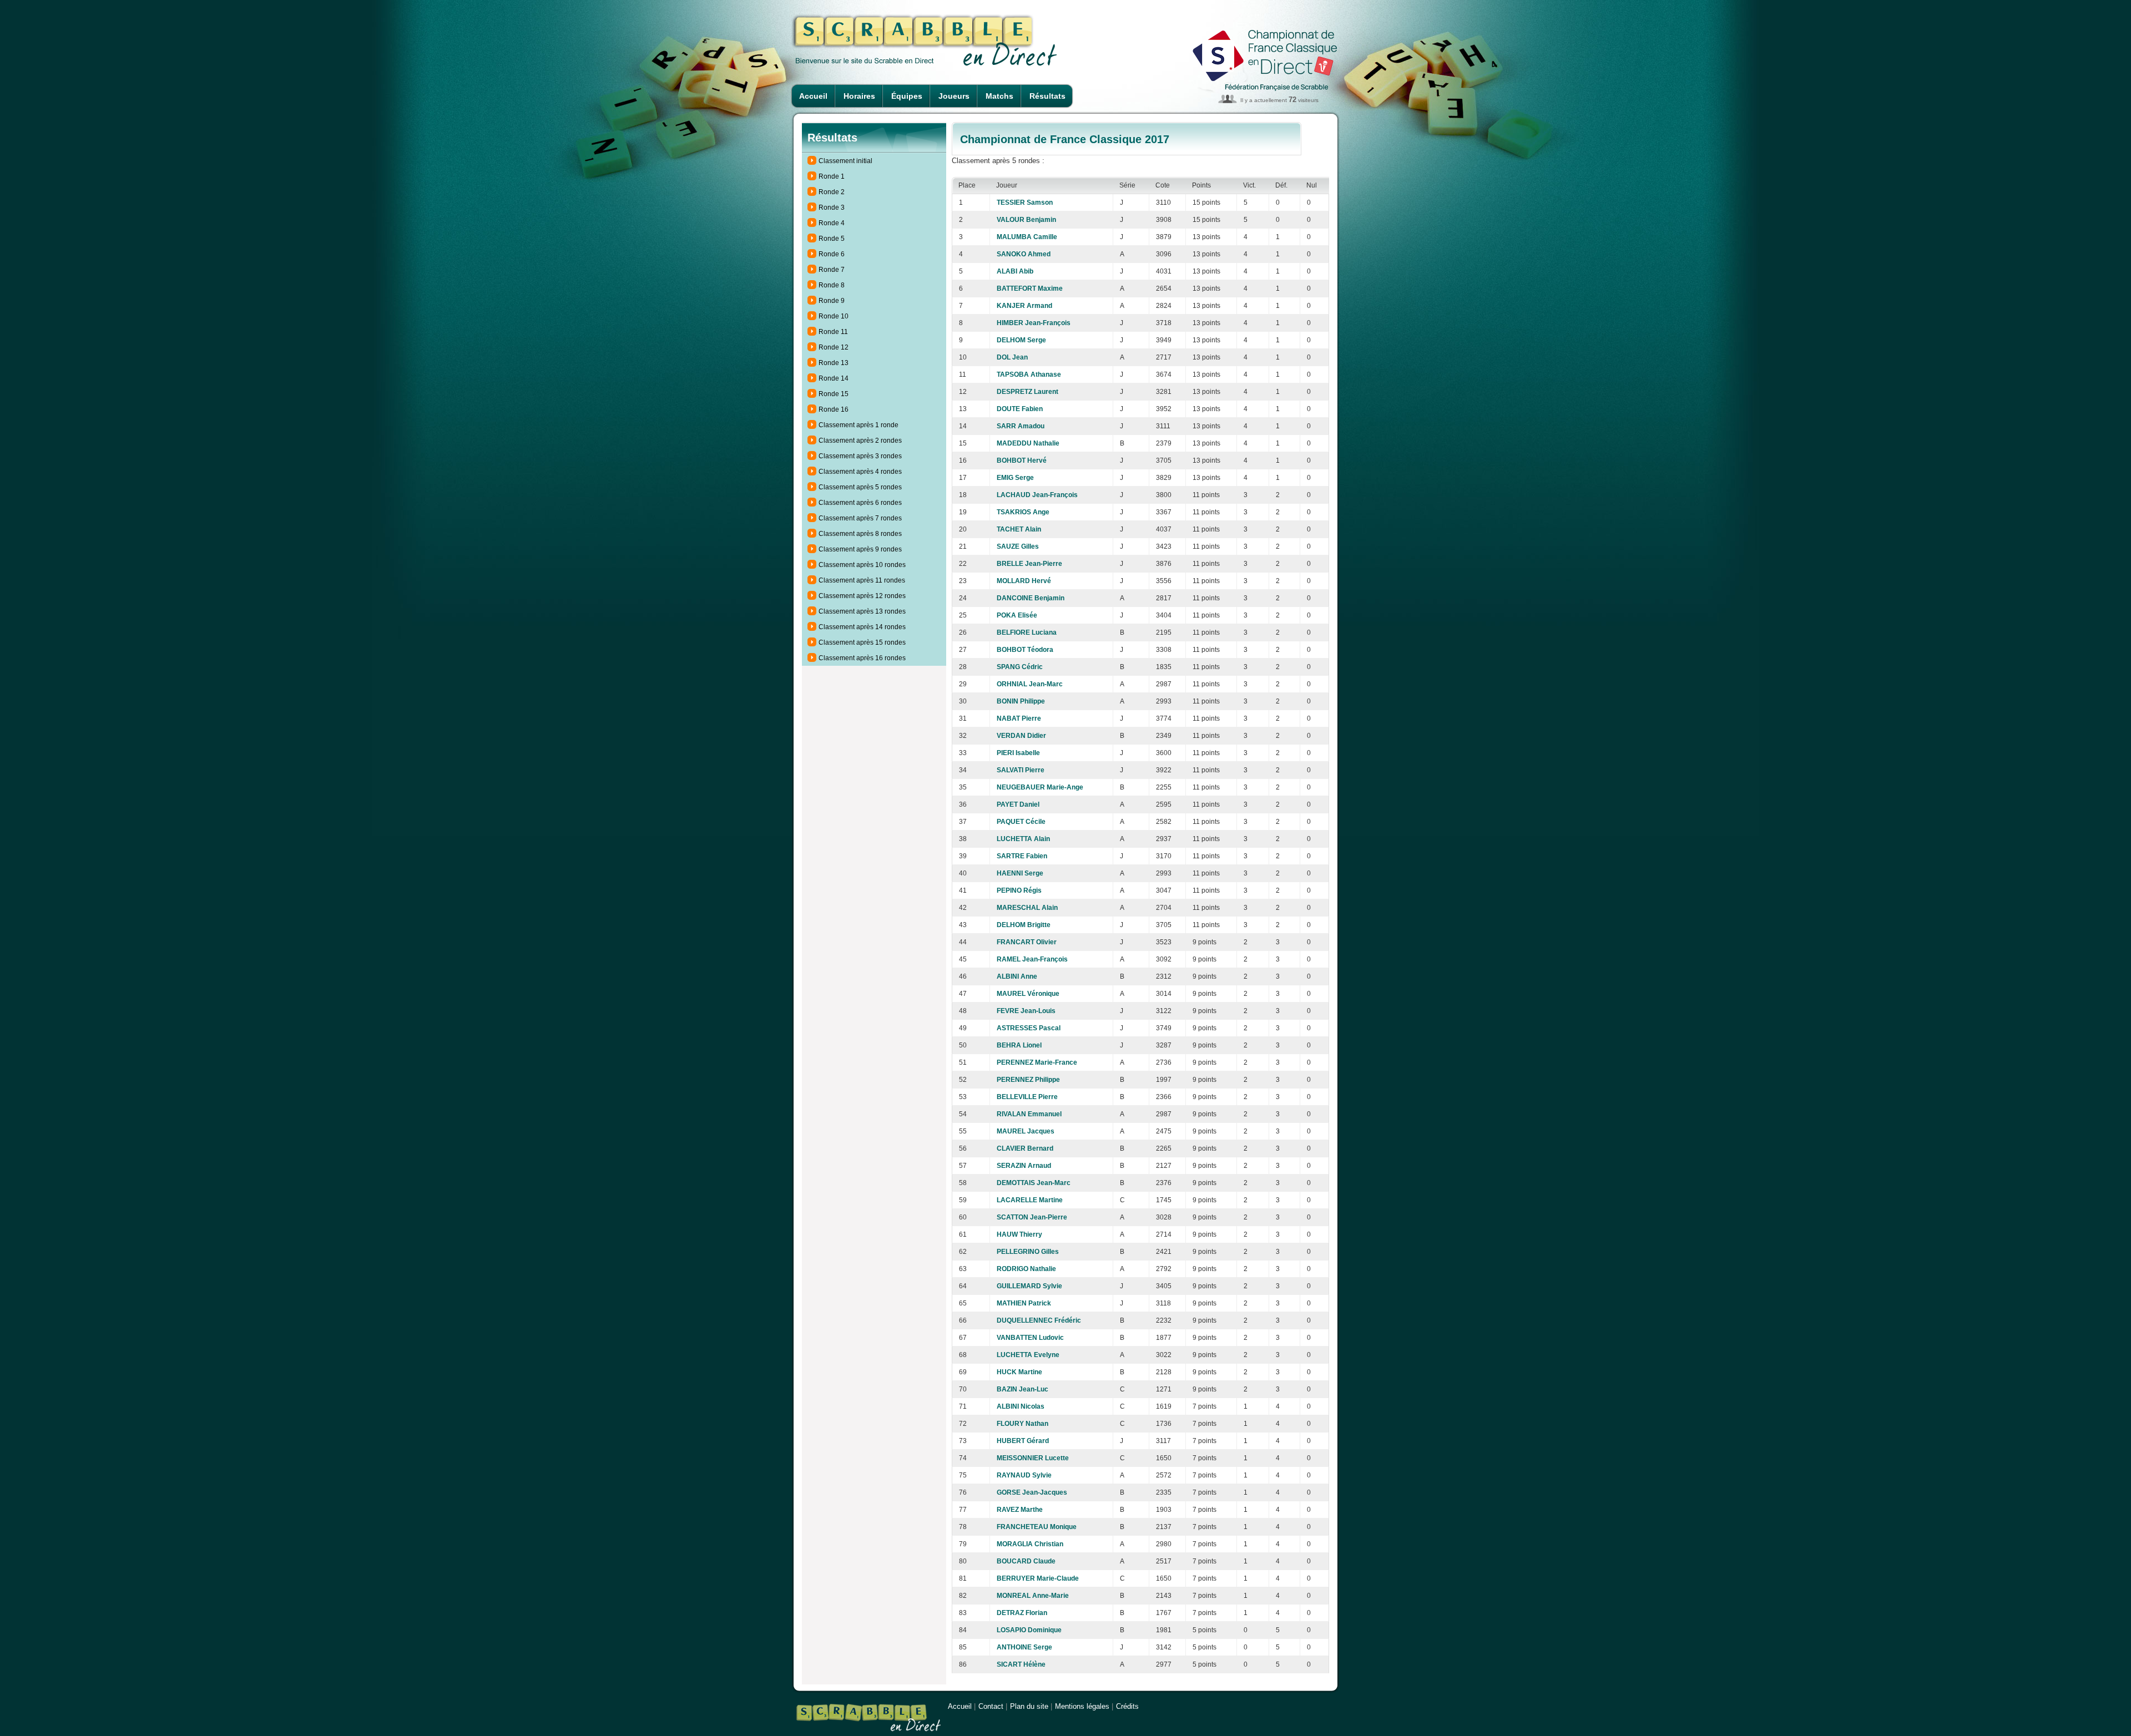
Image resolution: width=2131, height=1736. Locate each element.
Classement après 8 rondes (860, 534)
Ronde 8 (832, 285)
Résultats (1047, 96)
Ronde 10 (834, 316)
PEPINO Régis (1019, 890)
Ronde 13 (834, 363)
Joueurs (954, 96)
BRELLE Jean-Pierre (1029, 564)
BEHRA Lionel (1019, 1045)
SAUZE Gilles (1018, 546)
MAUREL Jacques (1026, 1131)
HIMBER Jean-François (1034, 323)
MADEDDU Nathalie (1028, 443)
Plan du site (1029, 1706)
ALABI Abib (1015, 271)
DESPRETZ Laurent (1027, 392)
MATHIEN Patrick (1024, 1303)
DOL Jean (1012, 357)
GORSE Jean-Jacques (1032, 1492)
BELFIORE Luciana (1027, 632)
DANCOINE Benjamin (1031, 598)
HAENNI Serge (1020, 873)
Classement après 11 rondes (862, 580)
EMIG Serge (1015, 478)
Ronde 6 (832, 254)
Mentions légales (1082, 1706)
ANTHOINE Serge (1024, 1647)
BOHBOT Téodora (1025, 650)
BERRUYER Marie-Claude (1038, 1578)
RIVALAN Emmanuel (1029, 1114)
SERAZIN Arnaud (1024, 1166)
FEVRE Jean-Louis (1026, 1011)
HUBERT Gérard (1023, 1441)
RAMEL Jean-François (1032, 959)
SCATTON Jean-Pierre (1032, 1217)
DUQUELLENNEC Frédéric (1039, 1320)
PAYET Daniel (1018, 804)
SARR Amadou (1021, 426)
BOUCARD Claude (1026, 1561)
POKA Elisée (1017, 615)
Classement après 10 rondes (862, 565)
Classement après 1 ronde (859, 425)
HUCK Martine (1019, 1372)
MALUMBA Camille (1027, 237)
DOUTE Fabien (1020, 409)
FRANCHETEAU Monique (1037, 1527)
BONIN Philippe (1021, 701)
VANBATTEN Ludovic (1030, 1338)
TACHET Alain (1019, 529)
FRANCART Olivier (1027, 942)
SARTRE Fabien (1022, 856)
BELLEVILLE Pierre (1027, 1097)
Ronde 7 (832, 270)
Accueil (813, 96)
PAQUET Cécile (1021, 822)
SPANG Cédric (1020, 667)
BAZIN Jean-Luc (1022, 1389)
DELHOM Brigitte (1024, 925)
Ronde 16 (834, 409)
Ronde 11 (833, 332)
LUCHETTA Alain (1023, 839)
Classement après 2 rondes (860, 441)
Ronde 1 (832, 176)
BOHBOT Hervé (1022, 460)
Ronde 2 (832, 192)
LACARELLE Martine (1030, 1200)
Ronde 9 (832, 301)
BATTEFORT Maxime (1030, 289)
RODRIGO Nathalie (1026, 1269)
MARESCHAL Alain (1027, 908)
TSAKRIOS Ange (1023, 512)
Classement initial (845, 161)
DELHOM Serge (1021, 340)
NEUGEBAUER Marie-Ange (1040, 787)
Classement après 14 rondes (862, 627)
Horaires (859, 96)
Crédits (1127, 1706)
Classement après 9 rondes (860, 549)
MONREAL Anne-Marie (1033, 1596)
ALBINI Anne (1017, 976)
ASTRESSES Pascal (1029, 1028)
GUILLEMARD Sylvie (1029, 1286)
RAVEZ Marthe (1020, 1510)
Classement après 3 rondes (860, 456)
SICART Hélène (1021, 1664)
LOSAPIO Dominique (1029, 1630)
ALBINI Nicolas (1021, 1406)
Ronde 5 (832, 239)
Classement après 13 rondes (862, 611)
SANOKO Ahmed (1024, 254)
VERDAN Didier (1021, 736)
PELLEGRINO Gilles (1028, 1252)
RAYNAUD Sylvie (1024, 1475)
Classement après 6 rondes (860, 503)
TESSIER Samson (1025, 203)
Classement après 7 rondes (860, 518)
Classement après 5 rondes (860, 487)
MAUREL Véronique (1028, 994)
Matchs (999, 96)
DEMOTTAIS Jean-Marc (1034, 1183)
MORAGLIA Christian (1030, 1544)
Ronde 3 (832, 207)
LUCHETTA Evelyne (1028, 1355)
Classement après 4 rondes (860, 472)
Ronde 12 (834, 347)
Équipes (907, 96)
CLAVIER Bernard (1025, 1148)
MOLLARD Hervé (1024, 581)
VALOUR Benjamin (1026, 220)
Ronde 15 (834, 394)
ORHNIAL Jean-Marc (1030, 684)
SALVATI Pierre (1021, 770)
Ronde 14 (834, 378)
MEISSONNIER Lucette (1033, 1458)
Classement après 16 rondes (862, 658)
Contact (991, 1706)
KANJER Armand (1024, 306)
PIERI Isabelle (1018, 753)
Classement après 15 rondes (862, 642)
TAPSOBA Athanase (1029, 374)
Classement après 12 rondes (862, 596)
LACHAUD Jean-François (1037, 495)
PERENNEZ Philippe (1028, 1080)
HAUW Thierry (1019, 1234)
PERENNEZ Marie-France (1037, 1062)
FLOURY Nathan (1022, 1424)
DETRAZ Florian (1022, 1613)
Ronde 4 (832, 223)
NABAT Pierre (1019, 718)
